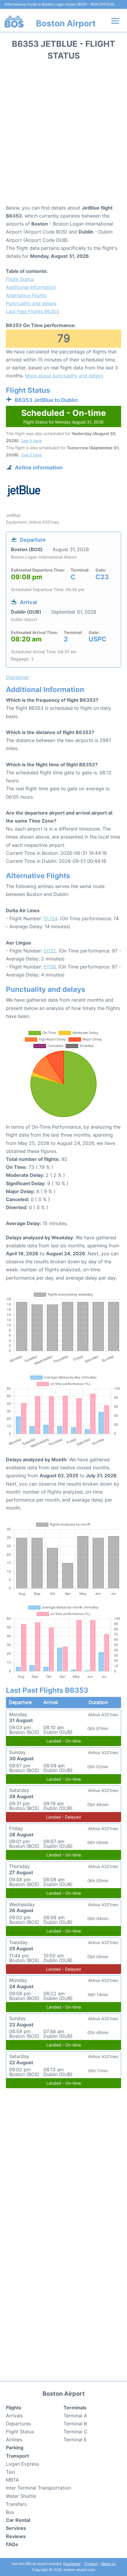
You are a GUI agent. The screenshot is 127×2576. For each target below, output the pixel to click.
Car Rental (18, 2520)
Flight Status (20, 279)
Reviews (16, 2536)
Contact (91, 2564)
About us (108, 2564)
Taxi (10, 2472)
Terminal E (75, 2440)
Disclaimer (72, 2564)
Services (16, 2528)
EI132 (50, 951)
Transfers (16, 2504)
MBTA (12, 2480)
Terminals (75, 2408)
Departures (18, 2424)
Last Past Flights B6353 (32, 311)
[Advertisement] (63, 134)
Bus (10, 2512)
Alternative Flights (26, 295)
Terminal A (75, 2416)
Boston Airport (66, 23)
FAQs (12, 2544)
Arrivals (14, 2416)
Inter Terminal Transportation (38, 2488)
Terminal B (75, 2424)
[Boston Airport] (14, 21)
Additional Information (31, 287)
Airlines (14, 2440)
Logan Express (22, 2464)
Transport (17, 2456)
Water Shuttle (21, 2496)
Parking (15, 2448)
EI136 (50, 967)
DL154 (51, 918)
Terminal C (75, 2432)
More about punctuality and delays (64, 376)
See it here (31, 441)
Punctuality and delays (31, 303)
